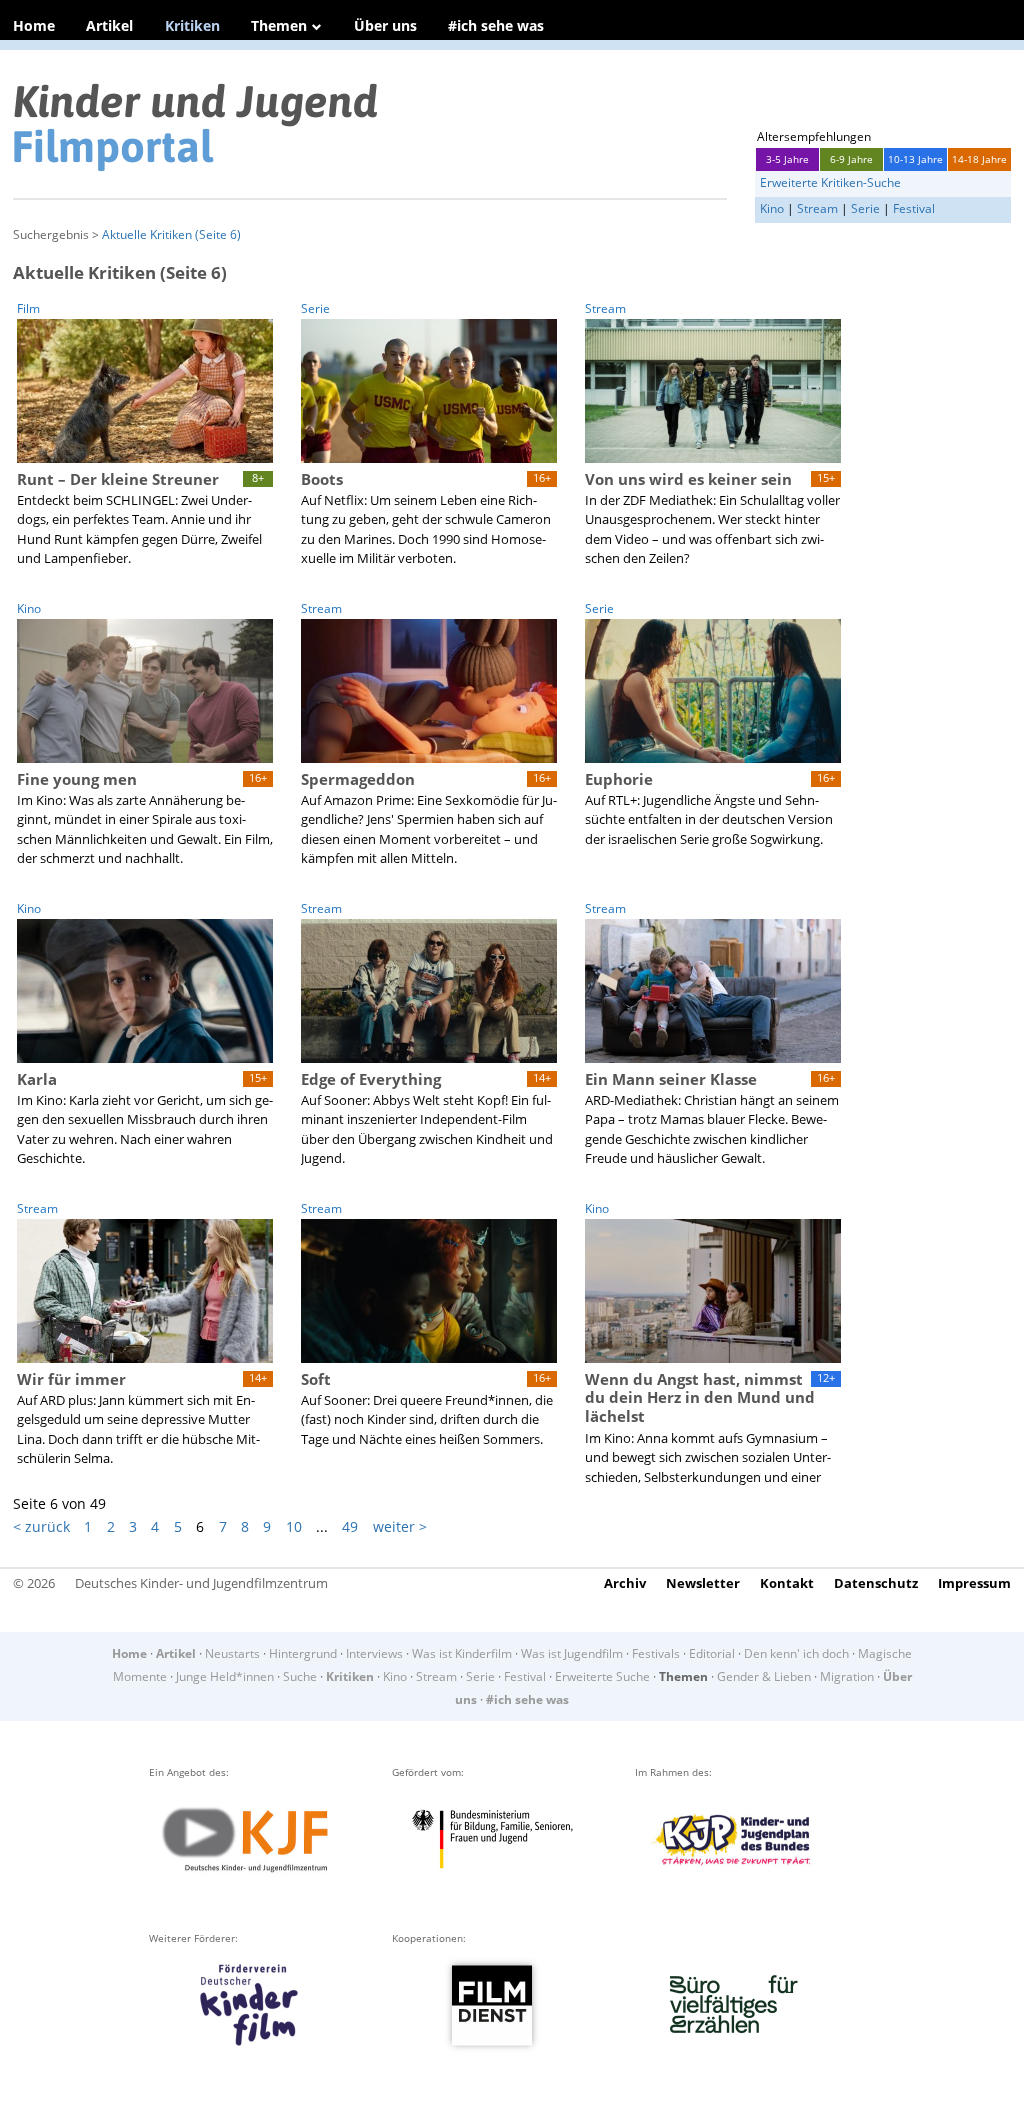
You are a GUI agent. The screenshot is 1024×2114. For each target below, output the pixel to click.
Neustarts (232, 1653)
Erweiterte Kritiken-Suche (830, 182)
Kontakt (787, 1583)
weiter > (400, 1526)
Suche (300, 1676)
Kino (772, 208)
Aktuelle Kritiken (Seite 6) (171, 234)
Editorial (712, 1653)
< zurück (41, 1526)
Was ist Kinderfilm (462, 1653)
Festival (914, 208)
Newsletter (703, 1583)
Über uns (385, 25)
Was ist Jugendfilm (572, 1653)
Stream (817, 208)
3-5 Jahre (787, 159)
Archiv (625, 1583)
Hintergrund (303, 1653)
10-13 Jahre (915, 159)
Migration (847, 1676)
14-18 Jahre (979, 159)
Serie (865, 208)
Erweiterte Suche (602, 1676)
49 (350, 1526)
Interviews (374, 1653)
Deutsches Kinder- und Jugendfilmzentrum (201, 1583)
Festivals (656, 1653)
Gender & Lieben (764, 1676)
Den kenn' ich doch (796, 1653)
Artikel (109, 25)
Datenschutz (876, 1583)
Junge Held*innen (225, 1676)
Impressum (974, 1583)
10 (294, 1526)
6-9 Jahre (851, 159)
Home (34, 25)
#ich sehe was (496, 25)
